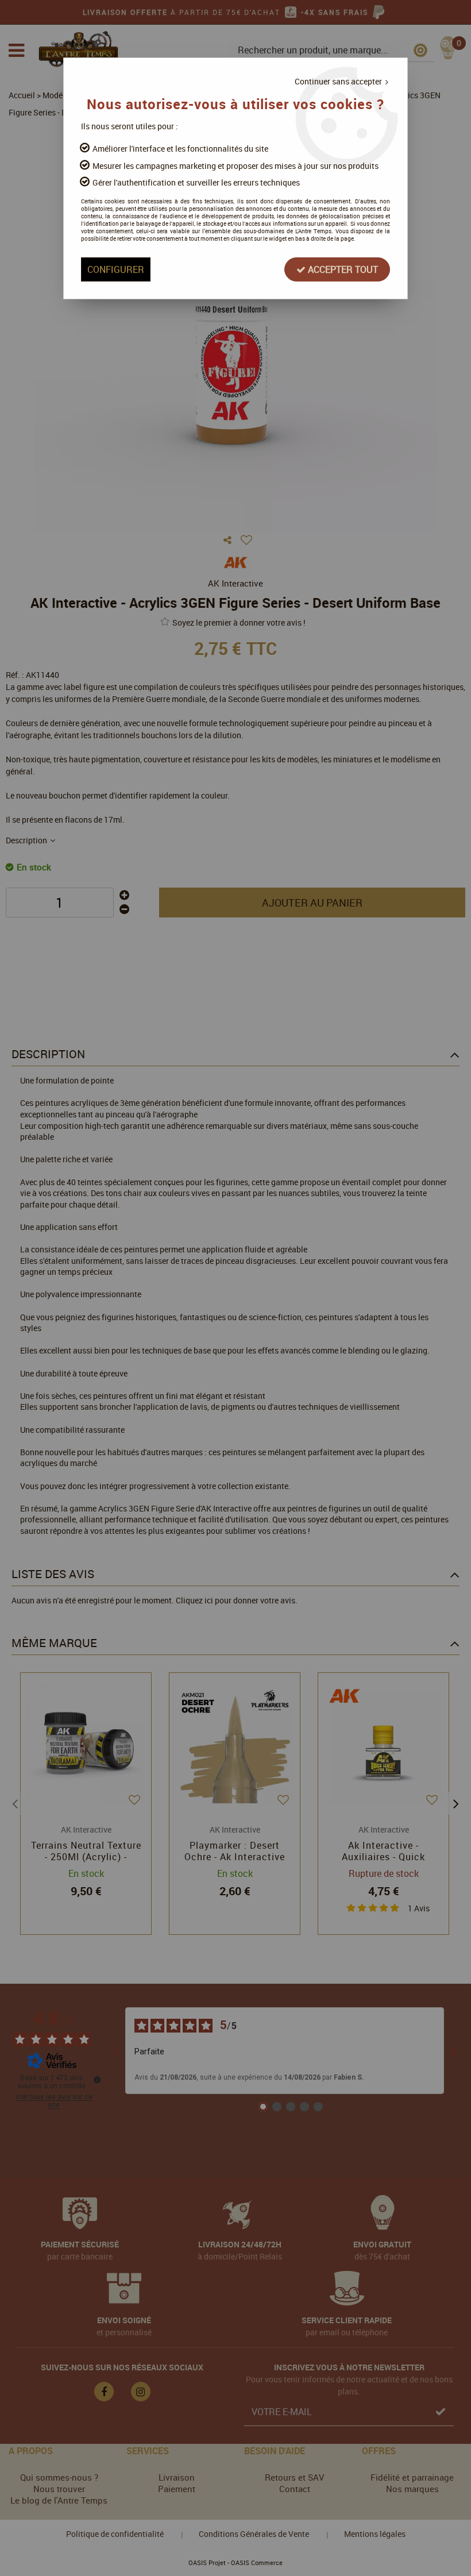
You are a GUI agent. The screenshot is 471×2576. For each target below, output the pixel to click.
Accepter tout (342, 269)
